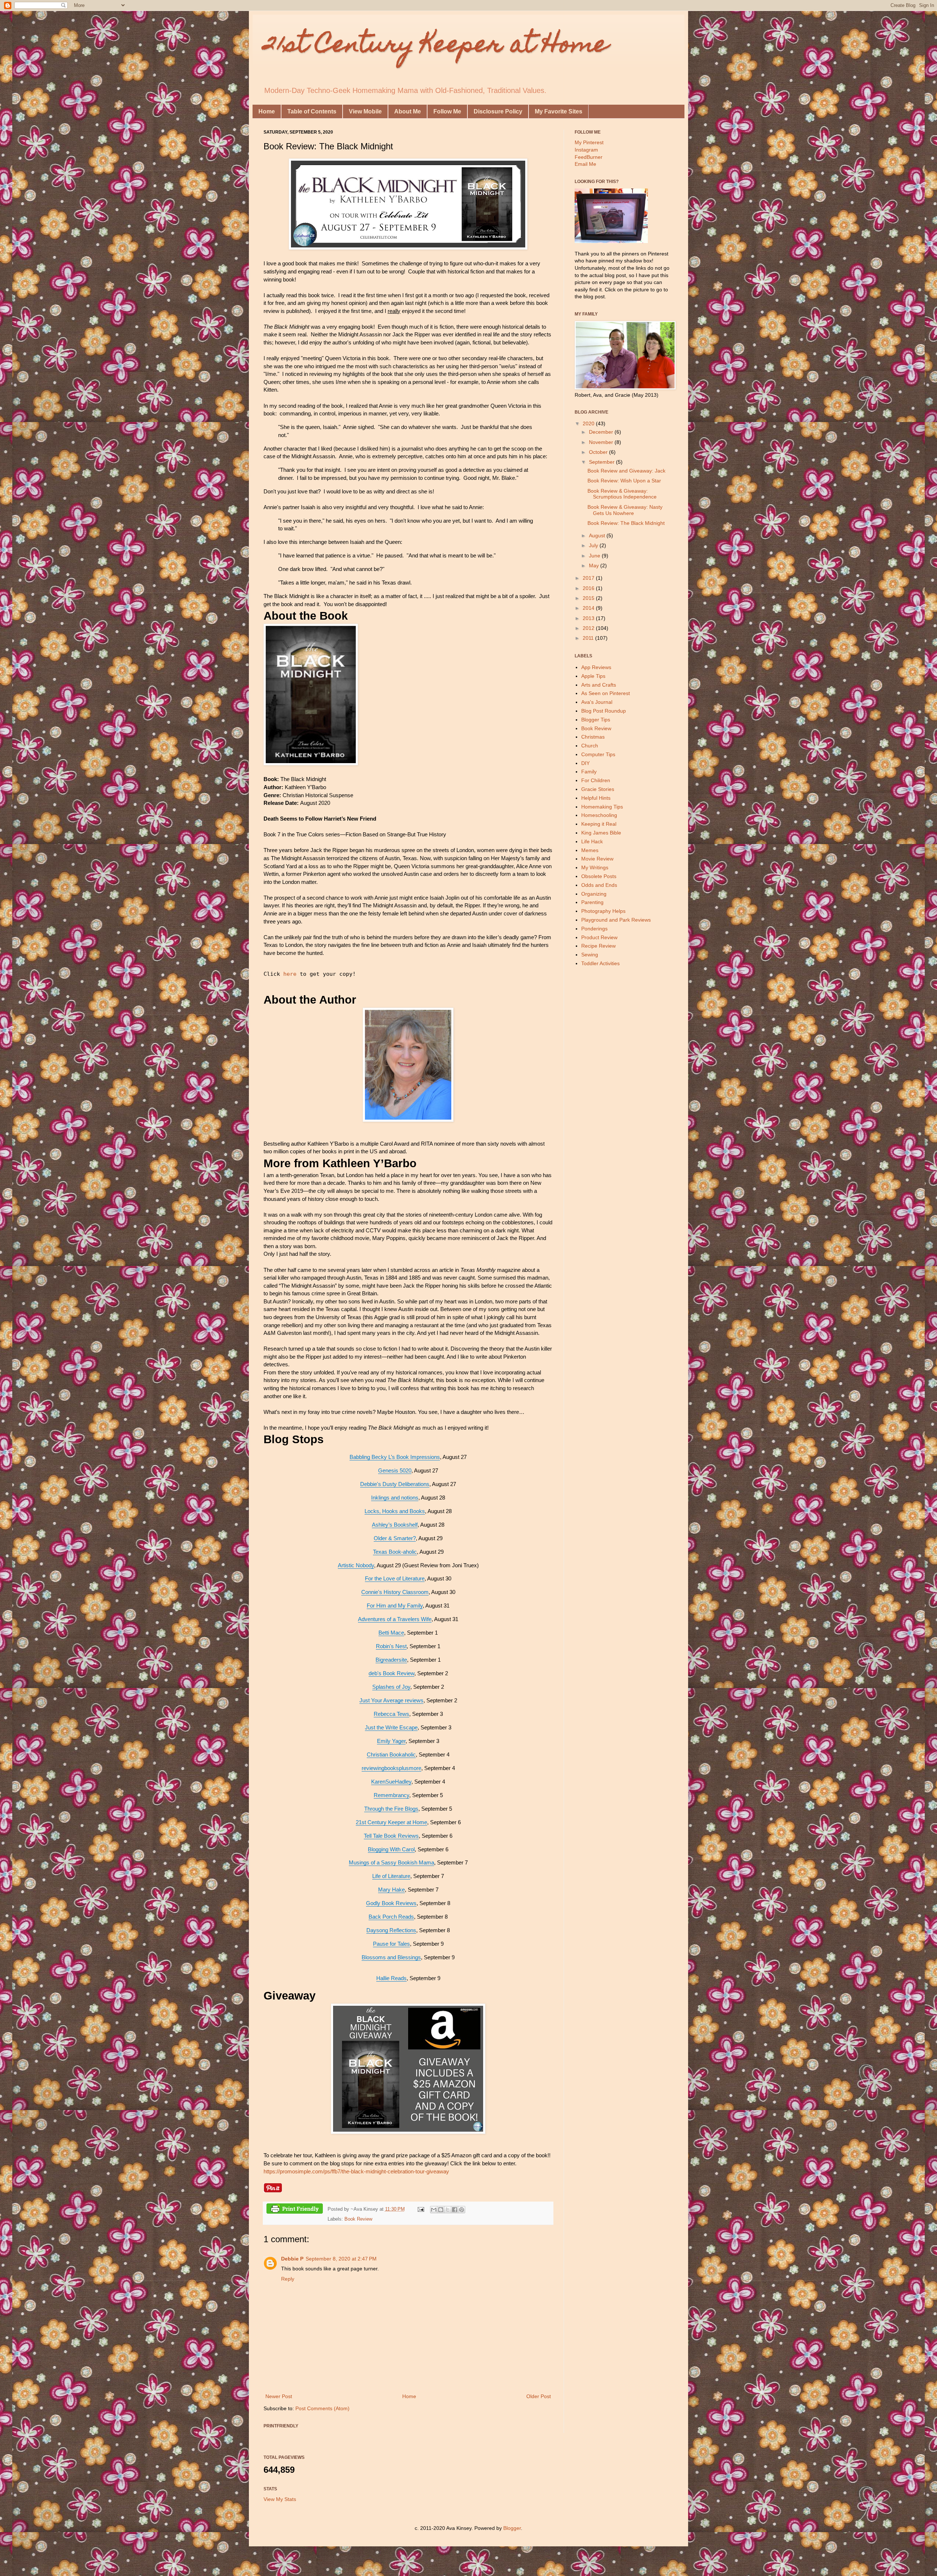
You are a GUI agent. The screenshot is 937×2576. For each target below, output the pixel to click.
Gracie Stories (598, 789)
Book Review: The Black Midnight (626, 523)
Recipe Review (598, 946)
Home (267, 111)
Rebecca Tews (391, 1714)
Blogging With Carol (391, 1849)
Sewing (590, 955)
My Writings (595, 867)
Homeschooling (599, 815)
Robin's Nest (391, 1646)
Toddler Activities (600, 963)
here (290, 974)
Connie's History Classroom (395, 1592)
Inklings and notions (395, 1498)
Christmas (593, 737)
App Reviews (596, 667)
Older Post (539, 2396)
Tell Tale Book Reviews (391, 1836)
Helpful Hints (596, 798)
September (602, 462)
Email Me (585, 164)
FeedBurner (589, 157)
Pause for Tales (391, 1944)
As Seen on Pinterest (606, 693)
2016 (589, 588)
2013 (589, 618)
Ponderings (594, 929)
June (595, 556)
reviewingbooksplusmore (391, 1768)
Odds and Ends (599, 885)
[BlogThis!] (441, 2210)
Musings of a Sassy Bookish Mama (391, 1862)
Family (589, 772)
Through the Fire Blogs (391, 1809)
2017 (589, 578)
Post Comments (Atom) (322, 2408)
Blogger (512, 2528)
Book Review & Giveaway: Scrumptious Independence (622, 494)
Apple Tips (593, 676)
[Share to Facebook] (455, 2210)
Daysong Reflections (391, 1930)
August (598, 535)
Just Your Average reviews (391, 1700)
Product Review (599, 937)
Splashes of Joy (391, 1687)
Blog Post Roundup (604, 711)
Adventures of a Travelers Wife (395, 1619)
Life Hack (592, 841)
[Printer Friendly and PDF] (295, 2210)
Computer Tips (598, 754)
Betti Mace (391, 1633)
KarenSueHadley (391, 1782)
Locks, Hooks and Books (395, 1511)
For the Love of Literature (395, 1578)
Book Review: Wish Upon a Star (624, 481)
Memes (590, 850)
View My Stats (280, 2499)
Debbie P (292, 2259)
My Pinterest (589, 142)
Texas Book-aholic (395, 1552)
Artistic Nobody (356, 1565)
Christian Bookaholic (391, 1754)
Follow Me (447, 111)
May (595, 565)
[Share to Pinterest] (462, 2210)
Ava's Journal (597, 702)
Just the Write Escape (391, 1727)
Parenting (592, 902)
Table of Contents (312, 111)
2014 (589, 608)
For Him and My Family (395, 1606)
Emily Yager (391, 1741)
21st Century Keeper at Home (436, 46)
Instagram (586, 150)
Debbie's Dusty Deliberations (395, 1484)
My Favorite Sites (559, 111)
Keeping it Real (599, 824)
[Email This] (434, 2210)
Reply (288, 2279)
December (602, 432)
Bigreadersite (391, 1660)
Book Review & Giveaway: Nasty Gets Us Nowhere (625, 510)
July (594, 545)
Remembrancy (391, 1795)
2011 (589, 638)
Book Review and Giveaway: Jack (626, 471)
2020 (589, 423)
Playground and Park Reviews (616, 920)
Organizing (594, 894)
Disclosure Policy (498, 111)
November (602, 442)
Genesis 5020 (395, 1470)
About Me (408, 111)
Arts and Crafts (599, 685)
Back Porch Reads (391, 1917)
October (599, 452)
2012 (589, 628)
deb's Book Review (391, 1673)
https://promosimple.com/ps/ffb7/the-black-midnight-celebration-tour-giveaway (356, 2171)
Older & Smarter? (395, 1538)
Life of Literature (391, 1876)
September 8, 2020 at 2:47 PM (341, 2259)
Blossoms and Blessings (391, 1957)
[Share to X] (448, 2210)
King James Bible (601, 833)
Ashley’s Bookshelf (395, 1525)
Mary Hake (391, 1890)
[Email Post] (421, 2209)
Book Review (358, 2219)
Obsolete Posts (599, 876)
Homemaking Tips (602, 807)
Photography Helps (603, 911)
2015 (589, 598)
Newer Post (279, 2396)
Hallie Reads (391, 1978)
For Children (596, 780)
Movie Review (597, 859)
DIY (585, 763)
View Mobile (365, 111)
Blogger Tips (596, 720)
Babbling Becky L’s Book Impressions (395, 1457)
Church (590, 746)
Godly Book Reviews (391, 1903)
